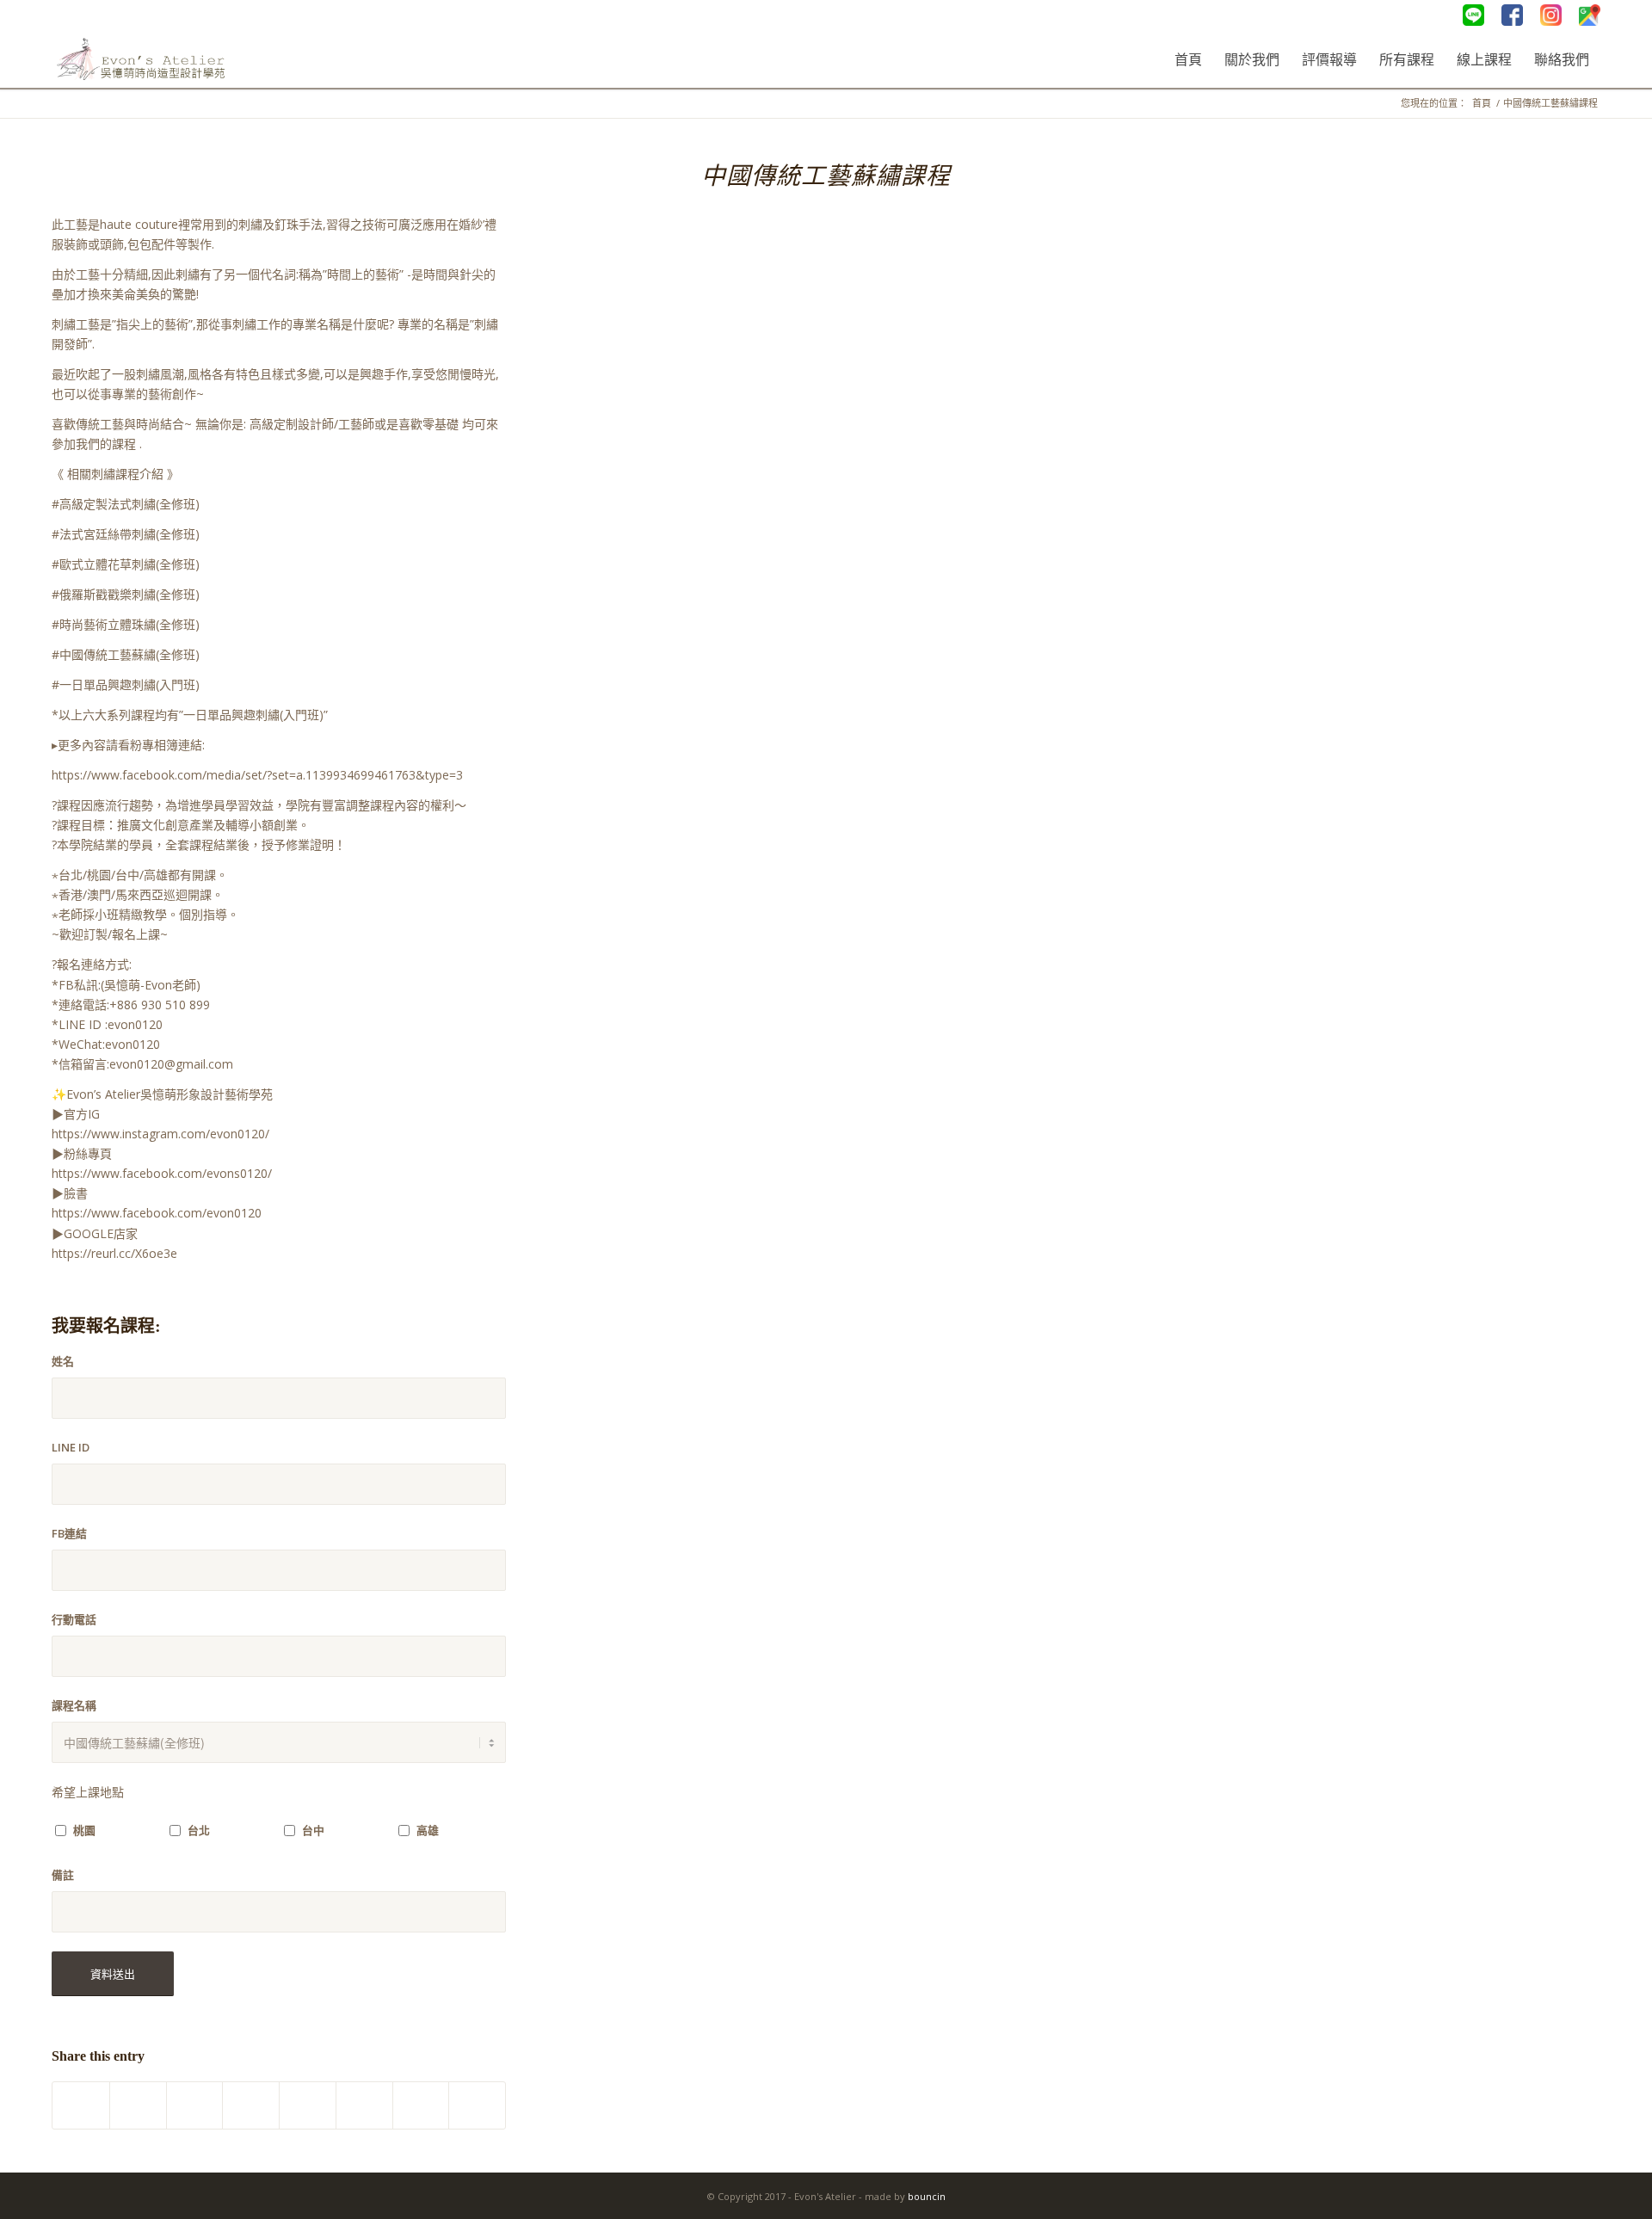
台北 (199, 1830)
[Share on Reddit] (421, 2105)
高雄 (428, 1830)
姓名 (63, 1361)
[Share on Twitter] (138, 2105)
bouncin (927, 2196)
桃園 (84, 1830)
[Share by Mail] (477, 2105)
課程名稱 (74, 1705)
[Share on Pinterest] (195, 2105)
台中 (313, 1830)
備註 (63, 1875)
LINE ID (71, 1447)
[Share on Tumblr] (308, 2105)
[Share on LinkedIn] (251, 2105)
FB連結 (69, 1533)
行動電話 (74, 1619)
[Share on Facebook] (81, 2105)
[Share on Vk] (364, 2105)
